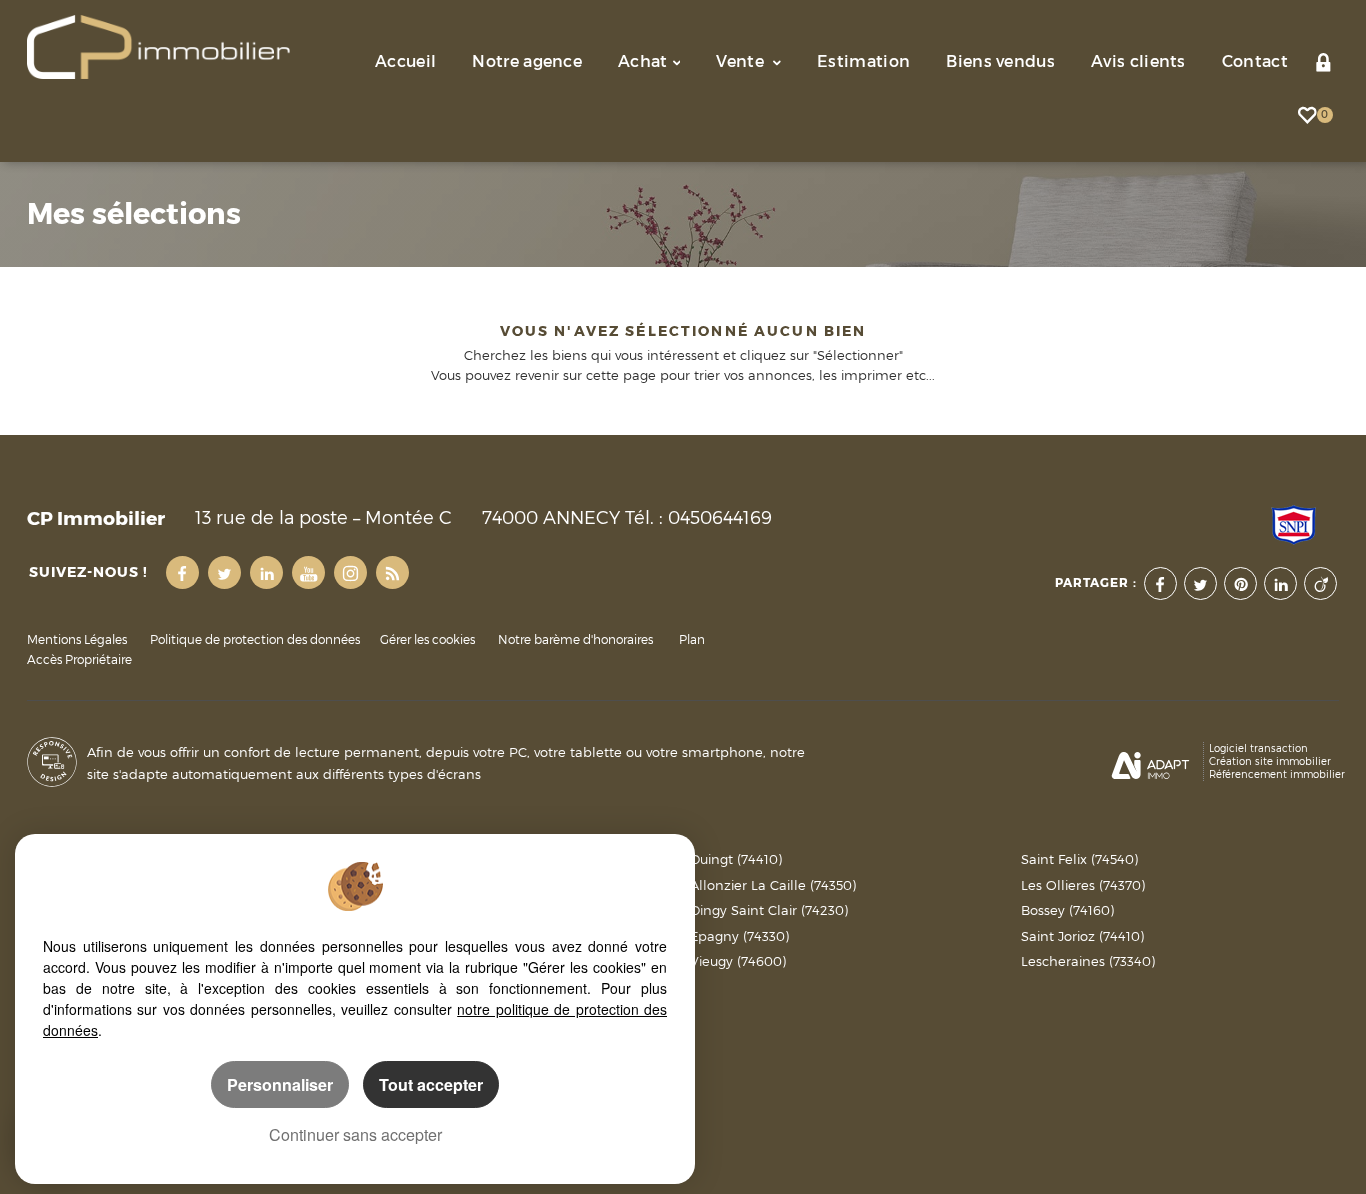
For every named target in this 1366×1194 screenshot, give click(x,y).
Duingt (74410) (736, 859)
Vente (742, 61)
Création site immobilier (1270, 761)
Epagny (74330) (739, 936)
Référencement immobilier (1277, 774)
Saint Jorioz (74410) (1082, 936)
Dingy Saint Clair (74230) (769, 910)
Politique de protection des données (255, 640)
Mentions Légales (77, 640)
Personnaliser (280, 1084)
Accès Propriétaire (79, 660)
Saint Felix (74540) (1079, 859)
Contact (1255, 61)
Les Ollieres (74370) (1083, 885)
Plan (692, 640)
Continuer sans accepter (355, 1134)
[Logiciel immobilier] (1150, 762)
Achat (643, 61)
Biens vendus (1000, 61)
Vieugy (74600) (738, 961)
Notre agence (527, 61)
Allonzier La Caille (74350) (773, 885)
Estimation (863, 61)
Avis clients (1138, 61)
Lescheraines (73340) (1088, 961)
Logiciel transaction (1258, 748)
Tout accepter (431, 1084)
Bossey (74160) (1067, 910)
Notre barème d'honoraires (577, 640)
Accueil (405, 61)
